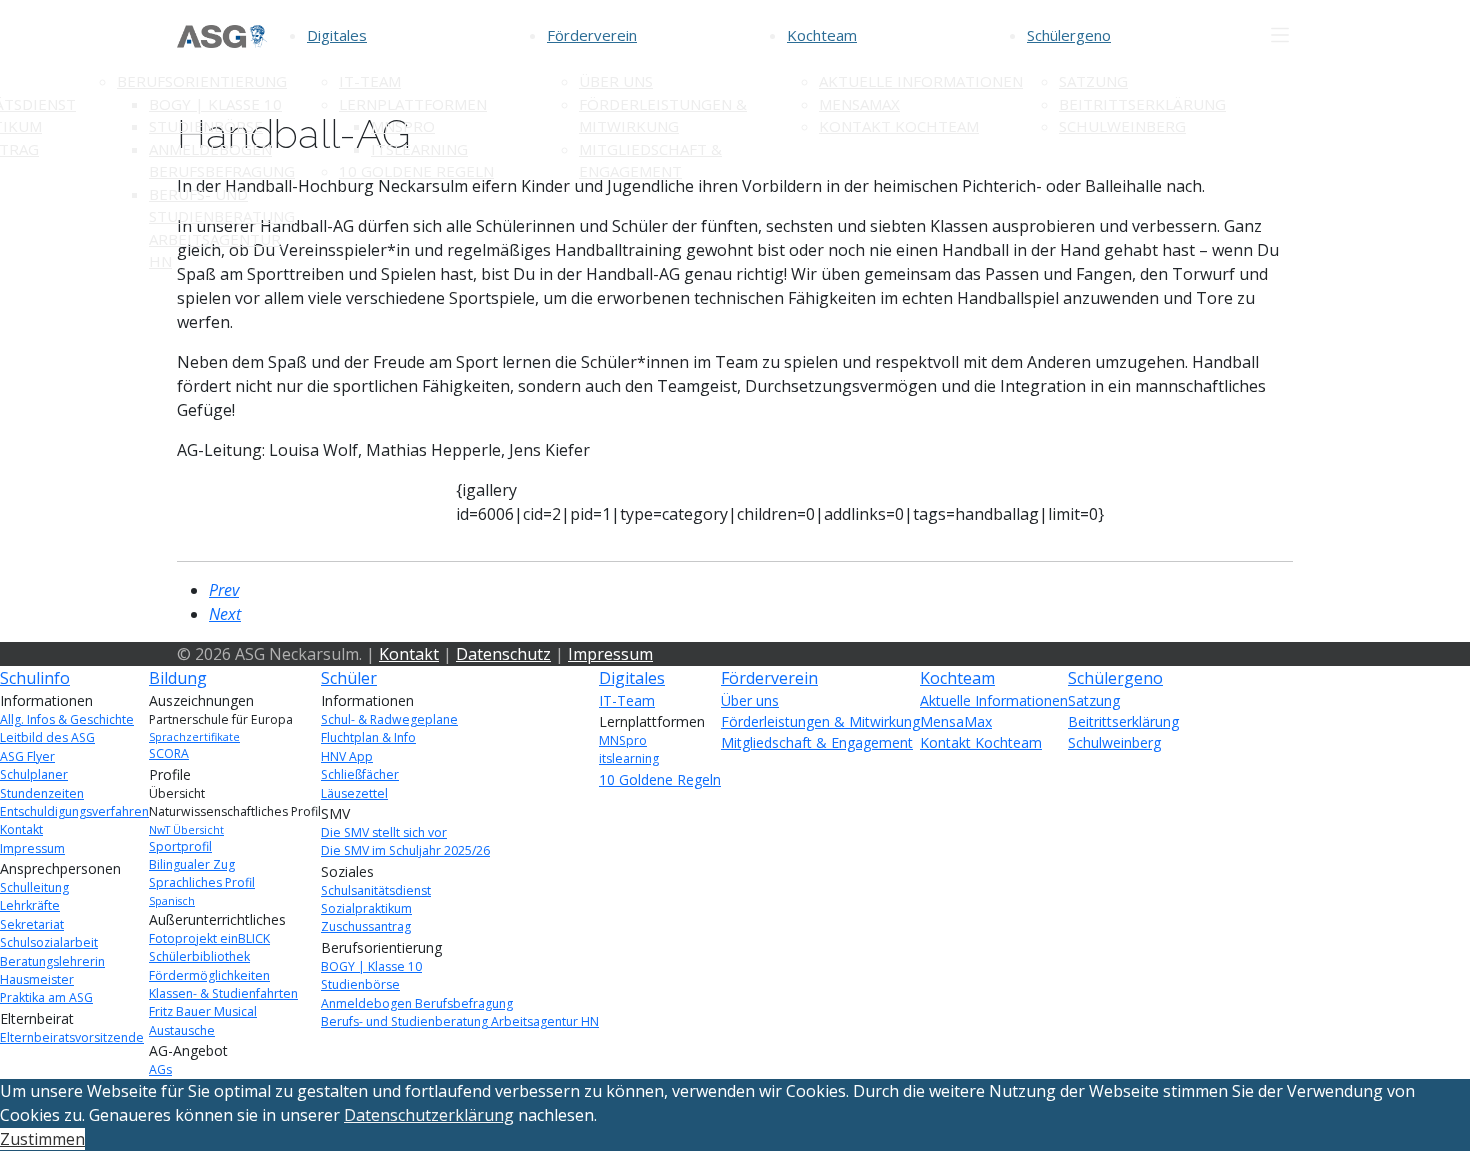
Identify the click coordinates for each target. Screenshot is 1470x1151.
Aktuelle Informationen (921, 81)
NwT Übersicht (186, 830)
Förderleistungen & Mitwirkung (820, 721)
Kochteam (822, 35)
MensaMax (859, 104)
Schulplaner (34, 774)
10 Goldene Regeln (416, 171)
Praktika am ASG (46, 997)
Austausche (182, 1030)
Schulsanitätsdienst (376, 890)
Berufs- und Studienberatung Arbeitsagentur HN (460, 1021)
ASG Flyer (27, 756)
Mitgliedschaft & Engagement (817, 742)
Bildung (178, 678)
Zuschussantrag (366, 926)
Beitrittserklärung (1142, 104)
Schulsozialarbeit (49, 942)
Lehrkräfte (30, 905)
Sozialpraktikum (366, 908)
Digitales (337, 35)
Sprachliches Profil (202, 882)
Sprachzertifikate (194, 737)
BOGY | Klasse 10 (215, 104)
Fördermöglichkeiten (209, 975)
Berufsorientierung (202, 81)
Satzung (1093, 81)
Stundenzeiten (42, 793)
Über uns (616, 81)
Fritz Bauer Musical (203, 1011)
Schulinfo (35, 678)
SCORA (169, 753)
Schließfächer (360, 774)
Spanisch (172, 901)
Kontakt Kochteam (899, 126)
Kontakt (409, 654)
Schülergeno (1069, 35)
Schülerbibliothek (199, 956)
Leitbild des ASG (47, 737)
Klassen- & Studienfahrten (223, 993)
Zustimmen (42, 1139)
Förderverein (592, 35)
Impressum (610, 654)
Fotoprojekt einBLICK (209, 938)
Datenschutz (503, 654)
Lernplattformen (413, 104)
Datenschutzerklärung (429, 1115)
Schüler (349, 678)
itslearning (419, 149)
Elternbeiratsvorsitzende (72, 1037)
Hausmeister (37, 979)
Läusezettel (354, 793)
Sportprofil (180, 846)
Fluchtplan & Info (368, 737)
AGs (160, 1069)
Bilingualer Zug (192, 864)
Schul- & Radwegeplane (389, 719)
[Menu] (1280, 35)
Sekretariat (32, 924)
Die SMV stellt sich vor (384, 832)
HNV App (347, 756)
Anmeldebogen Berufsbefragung (417, 1003)
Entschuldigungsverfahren (74, 811)
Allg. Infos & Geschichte (67, 719)
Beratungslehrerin (52, 961)
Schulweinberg (1122, 126)
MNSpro (403, 126)
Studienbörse (206, 126)
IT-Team (370, 81)
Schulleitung (34, 887)
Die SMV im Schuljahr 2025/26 (405, 850)
